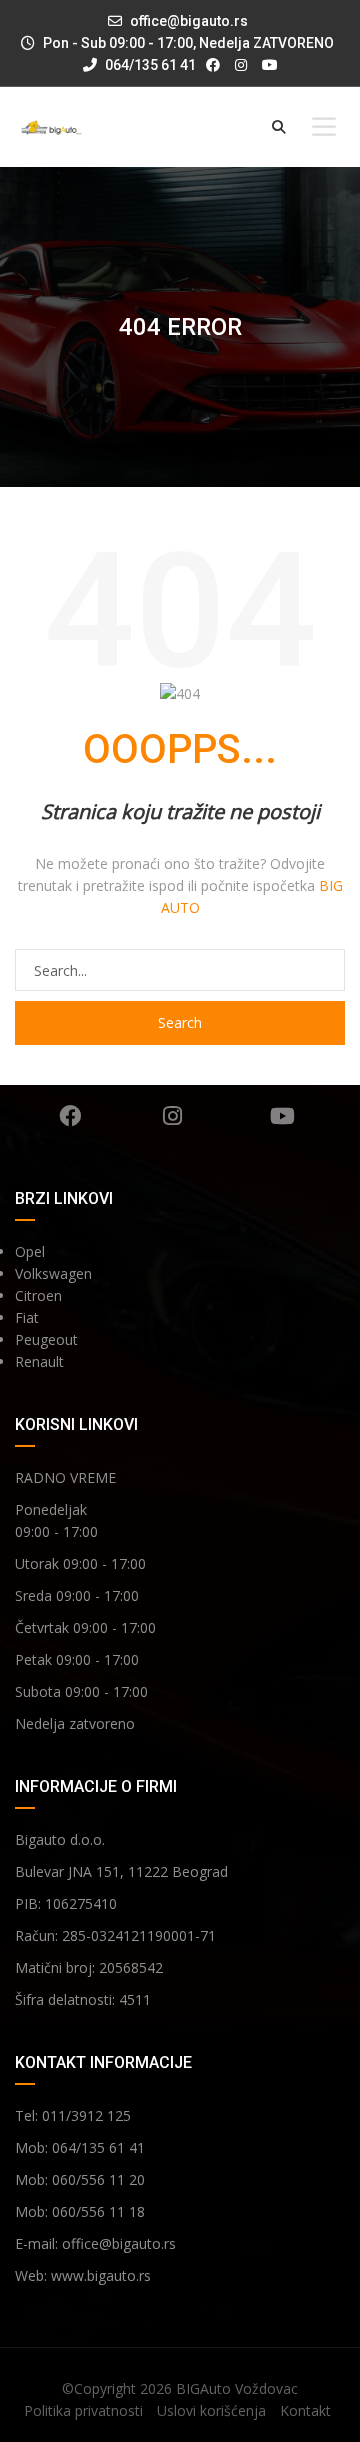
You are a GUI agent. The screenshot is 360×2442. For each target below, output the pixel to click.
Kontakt (305, 2410)
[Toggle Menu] (324, 126)
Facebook (70, 1116)
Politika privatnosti (83, 2410)
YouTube (282, 1116)
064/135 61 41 (149, 65)
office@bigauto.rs (189, 21)
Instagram (172, 1116)
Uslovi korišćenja (211, 2410)
